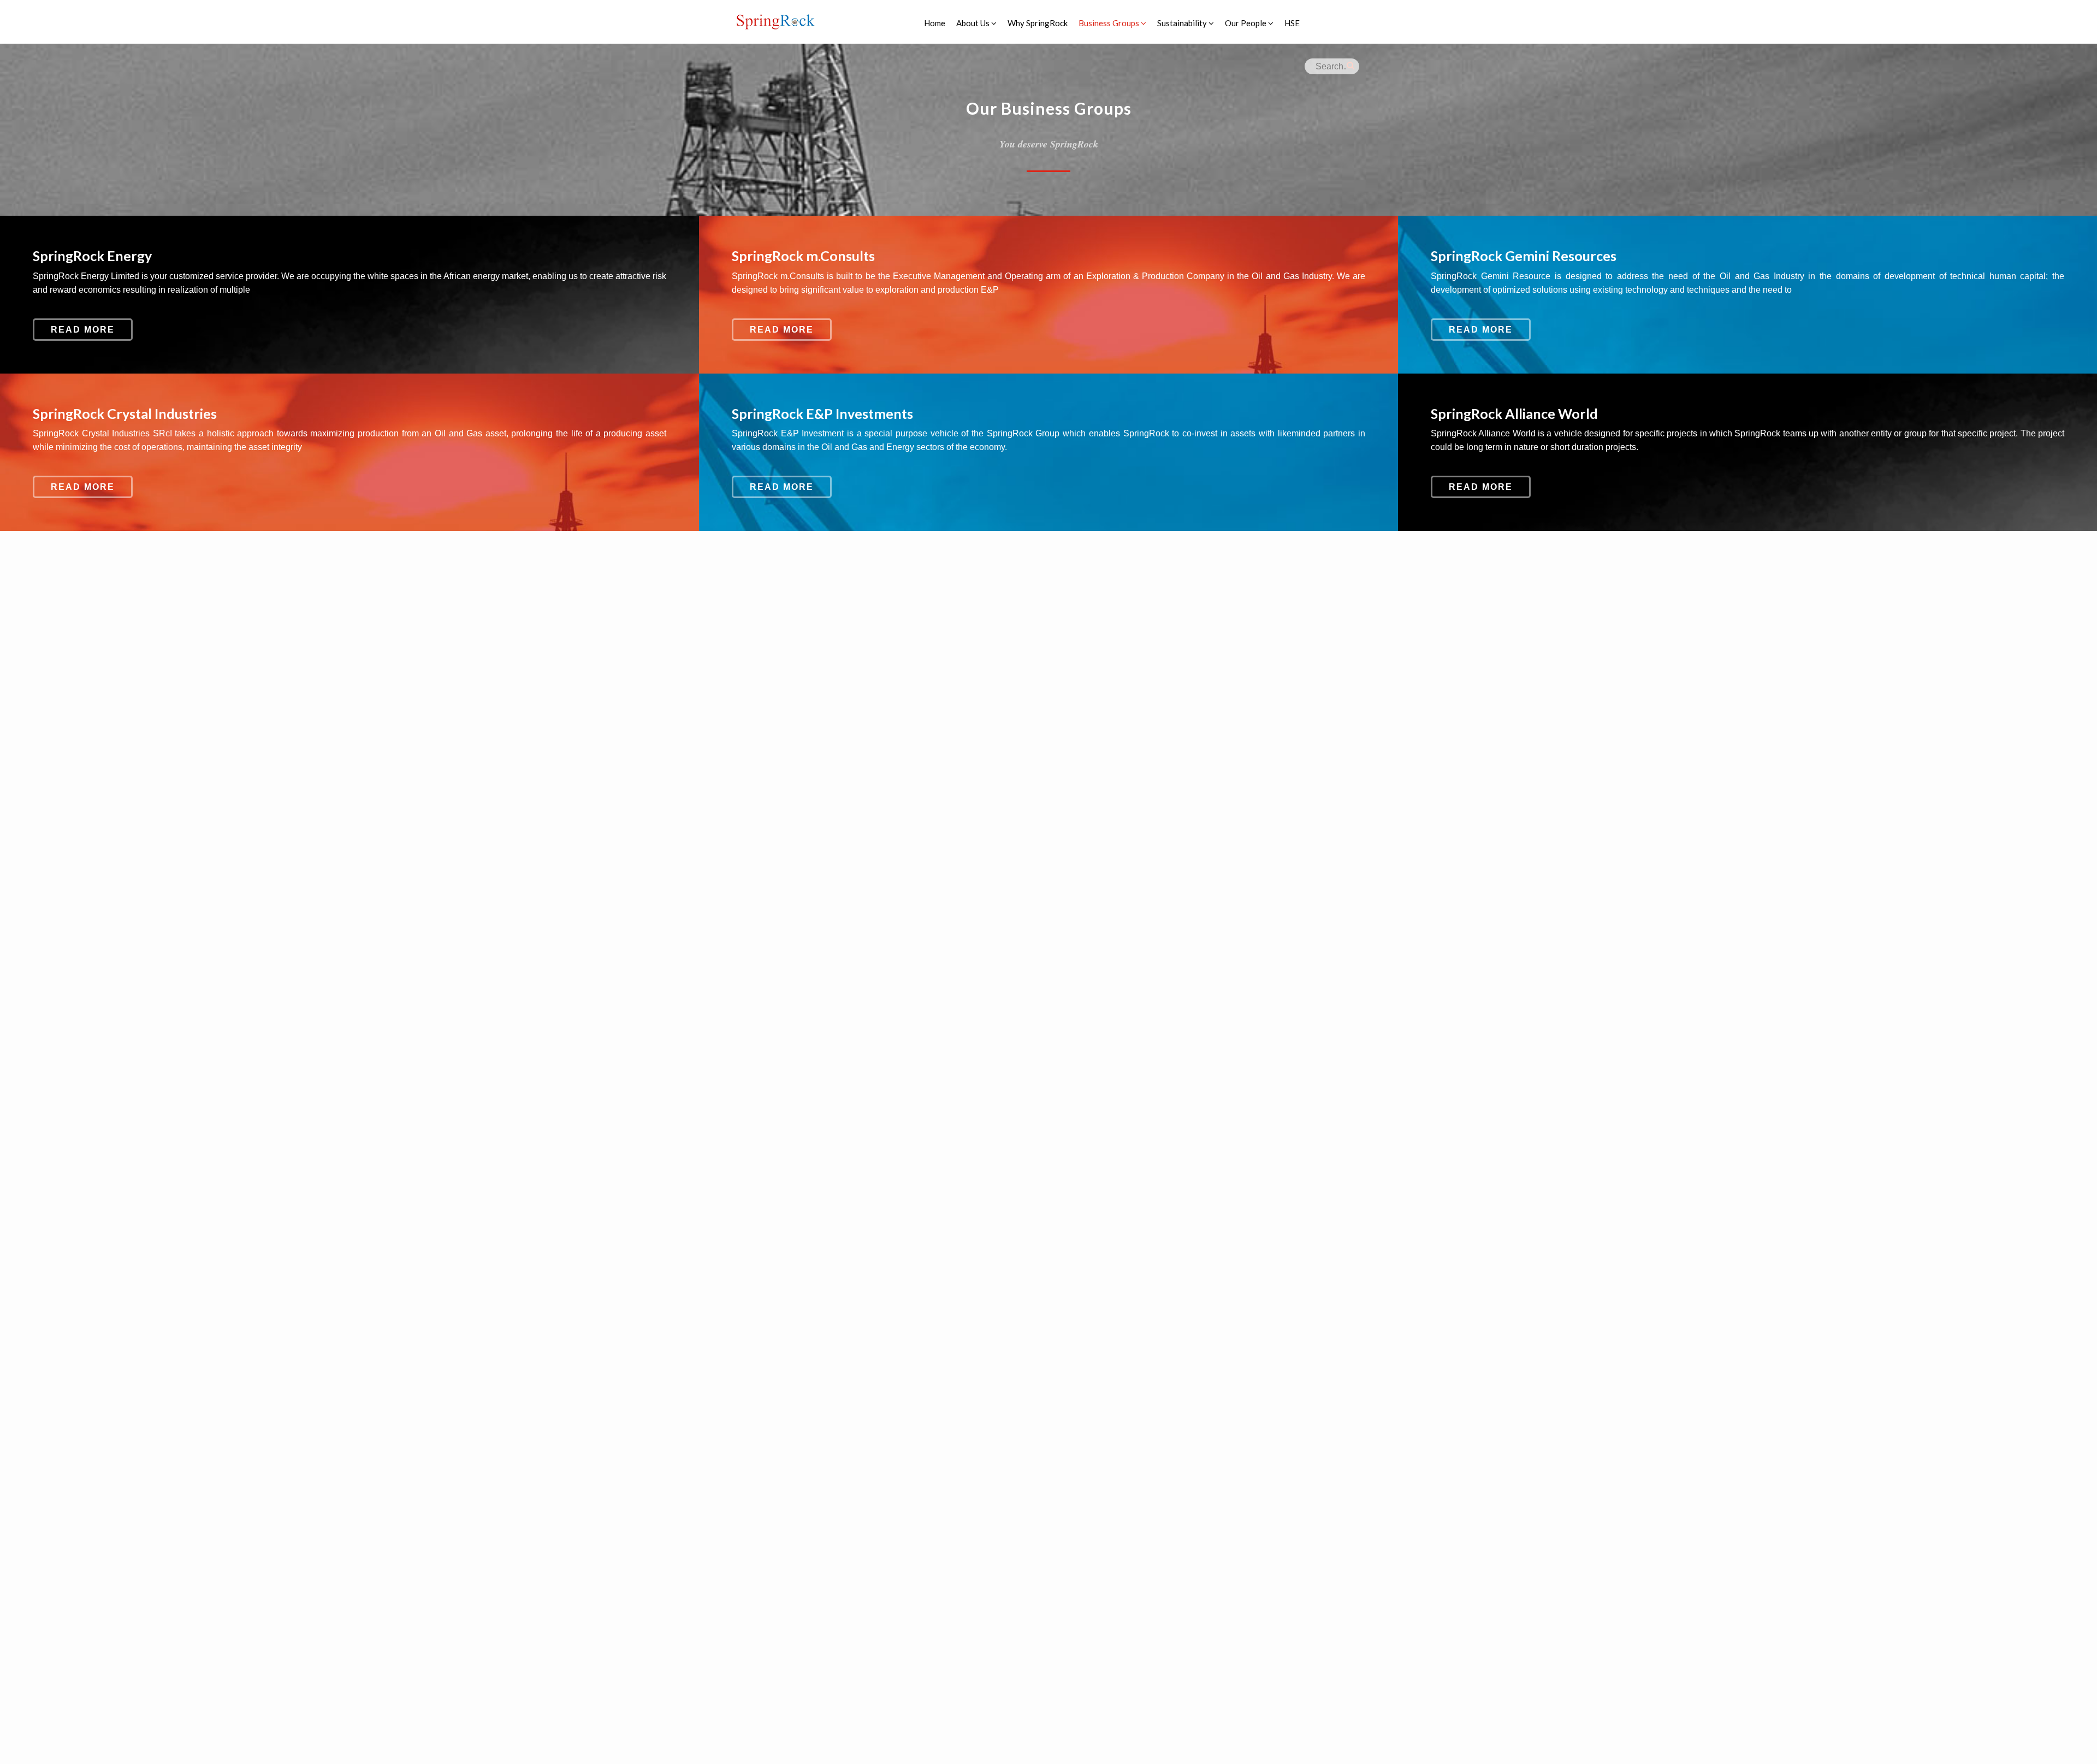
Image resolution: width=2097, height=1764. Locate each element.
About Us (974, 23)
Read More (83, 330)
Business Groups (1110, 23)
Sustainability (1183, 23)
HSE (1292, 23)
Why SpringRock (1038, 23)
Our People (1246, 23)
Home (935, 23)
